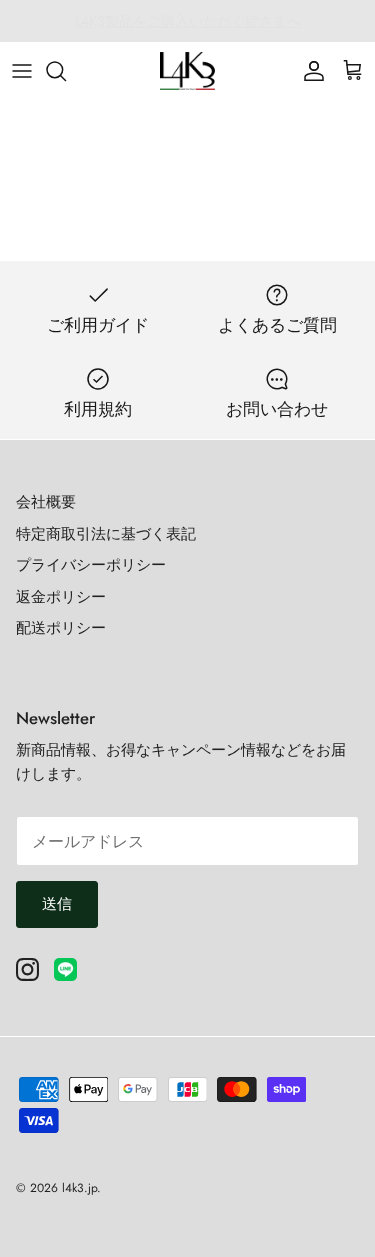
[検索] (66, 71)
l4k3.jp (79, 1188)
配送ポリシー (61, 628)
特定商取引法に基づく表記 (106, 534)
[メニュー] (22, 71)
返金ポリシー (61, 597)
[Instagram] (27, 969)
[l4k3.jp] (187, 71)
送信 (57, 904)
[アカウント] (309, 71)
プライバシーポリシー (91, 565)
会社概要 (46, 502)
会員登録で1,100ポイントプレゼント (188, 29)
